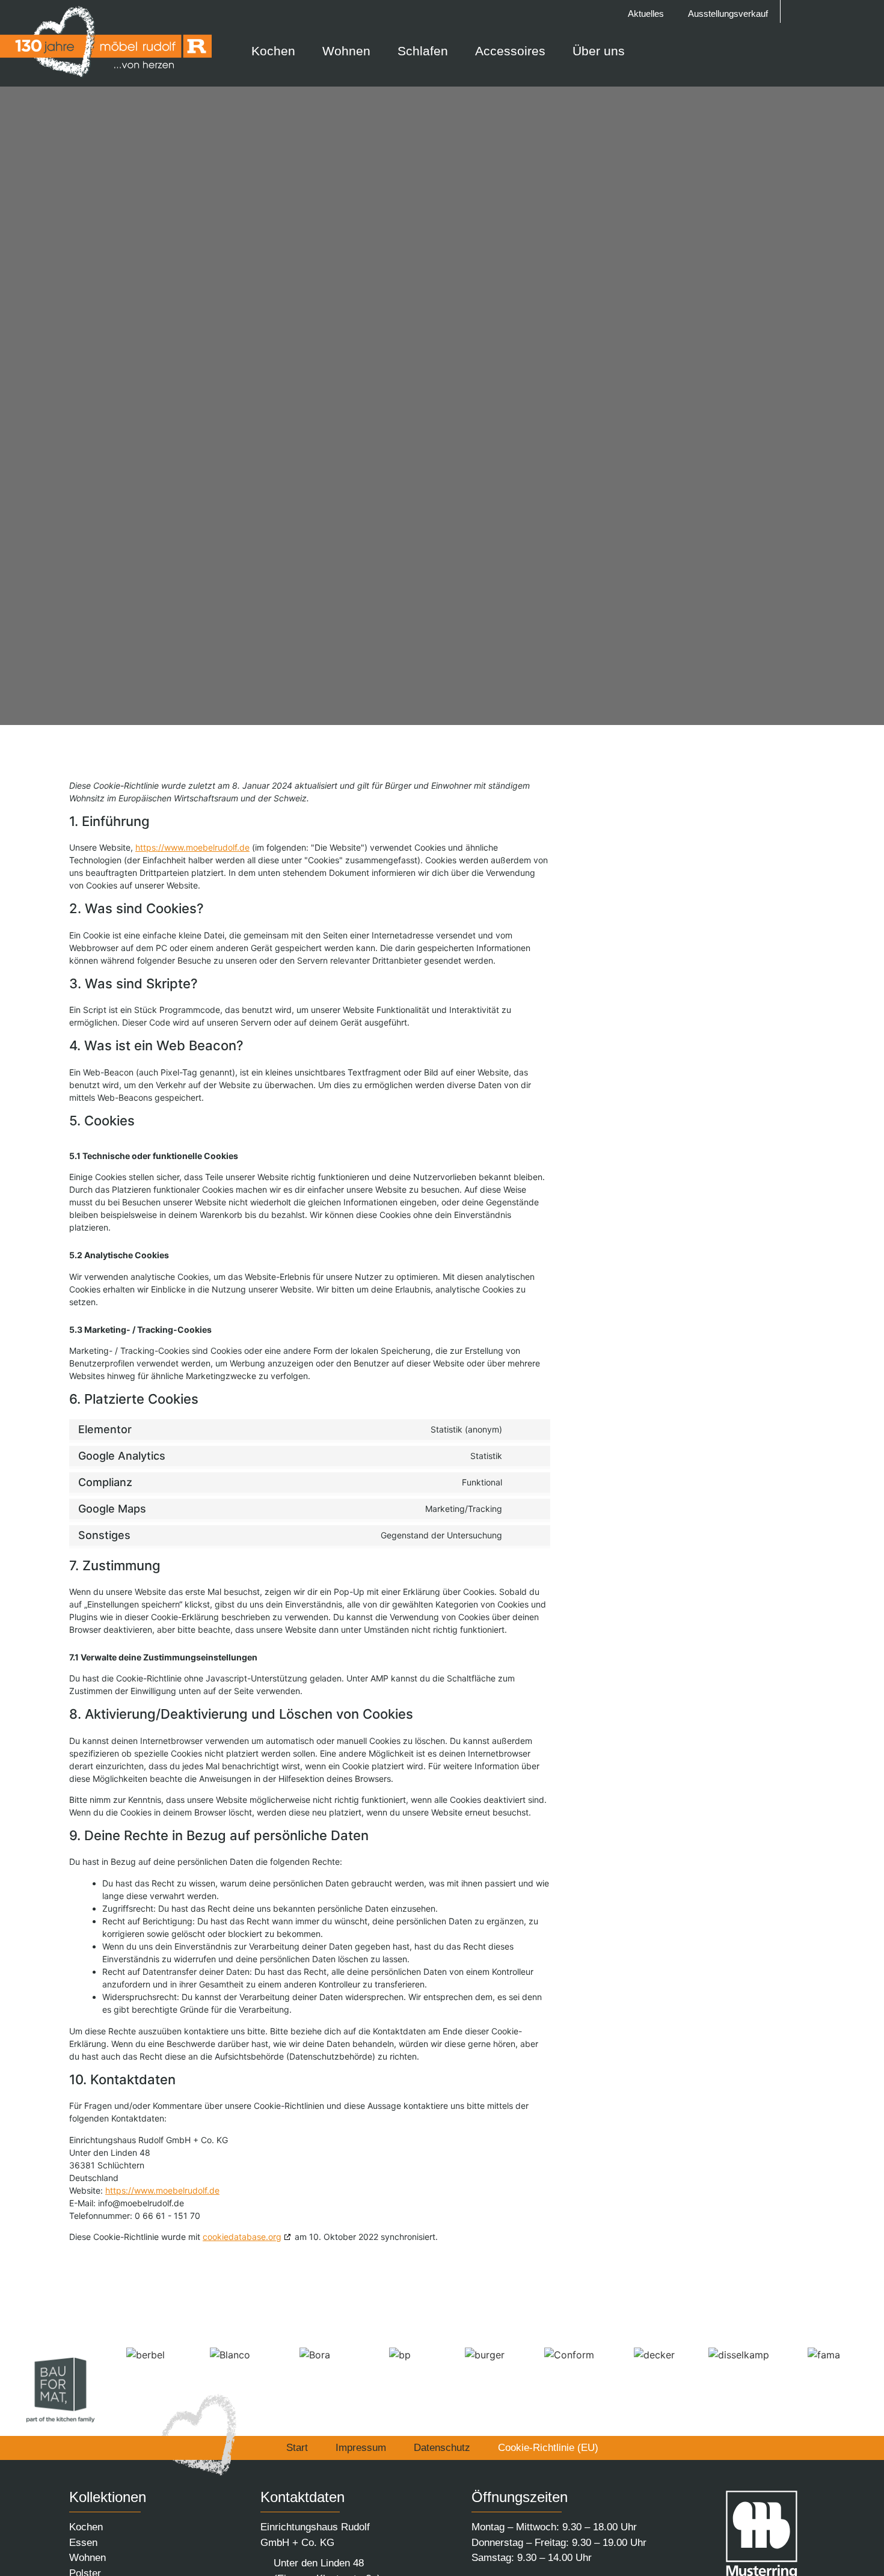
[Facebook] (844, 11)
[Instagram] (867, 11)
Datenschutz (442, 2448)
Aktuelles (646, 14)
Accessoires (510, 51)
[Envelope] (821, 11)
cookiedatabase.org (242, 2237)
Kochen (86, 2527)
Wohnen (87, 2558)
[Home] (798, 11)
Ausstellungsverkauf (728, 14)
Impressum (361, 2448)
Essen (83, 2543)
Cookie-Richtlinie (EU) (548, 2448)
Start (297, 2448)
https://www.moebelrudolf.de (192, 847)
